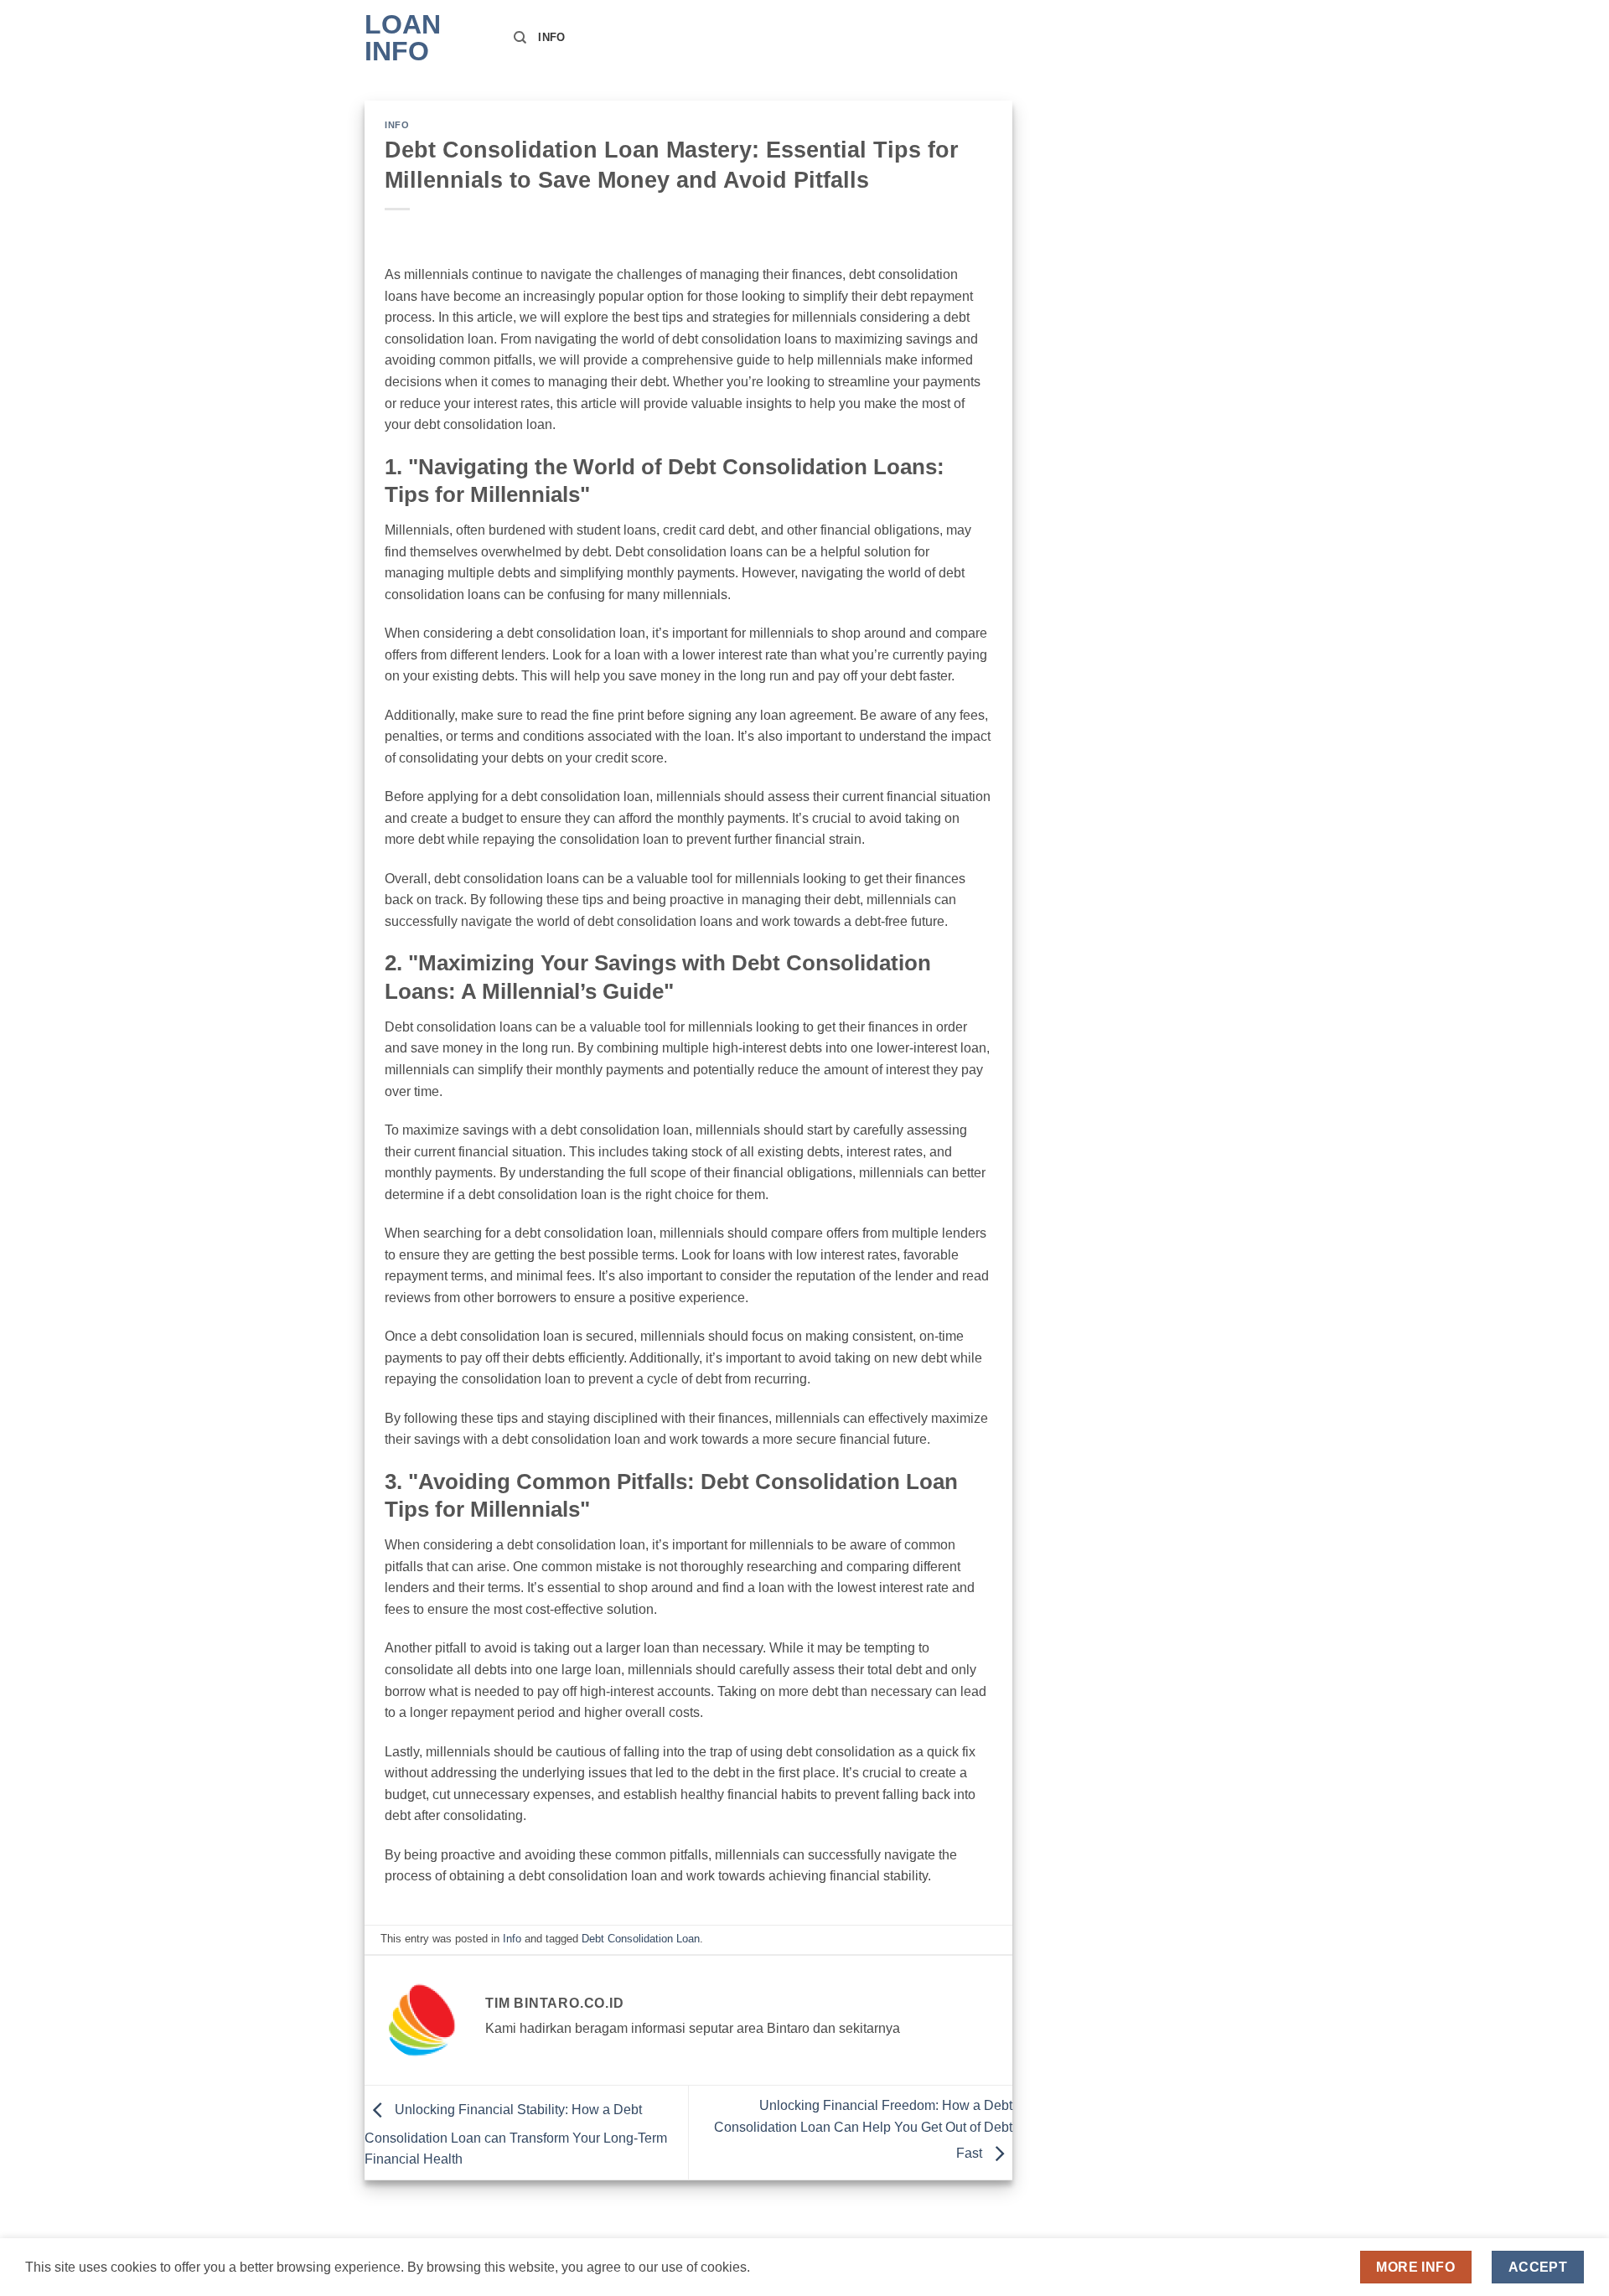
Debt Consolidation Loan (641, 1939)
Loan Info (403, 38)
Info (551, 37)
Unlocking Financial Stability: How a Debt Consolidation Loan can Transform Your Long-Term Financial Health (516, 2135)
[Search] (520, 38)
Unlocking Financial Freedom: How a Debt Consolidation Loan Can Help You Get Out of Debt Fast (863, 2129)
